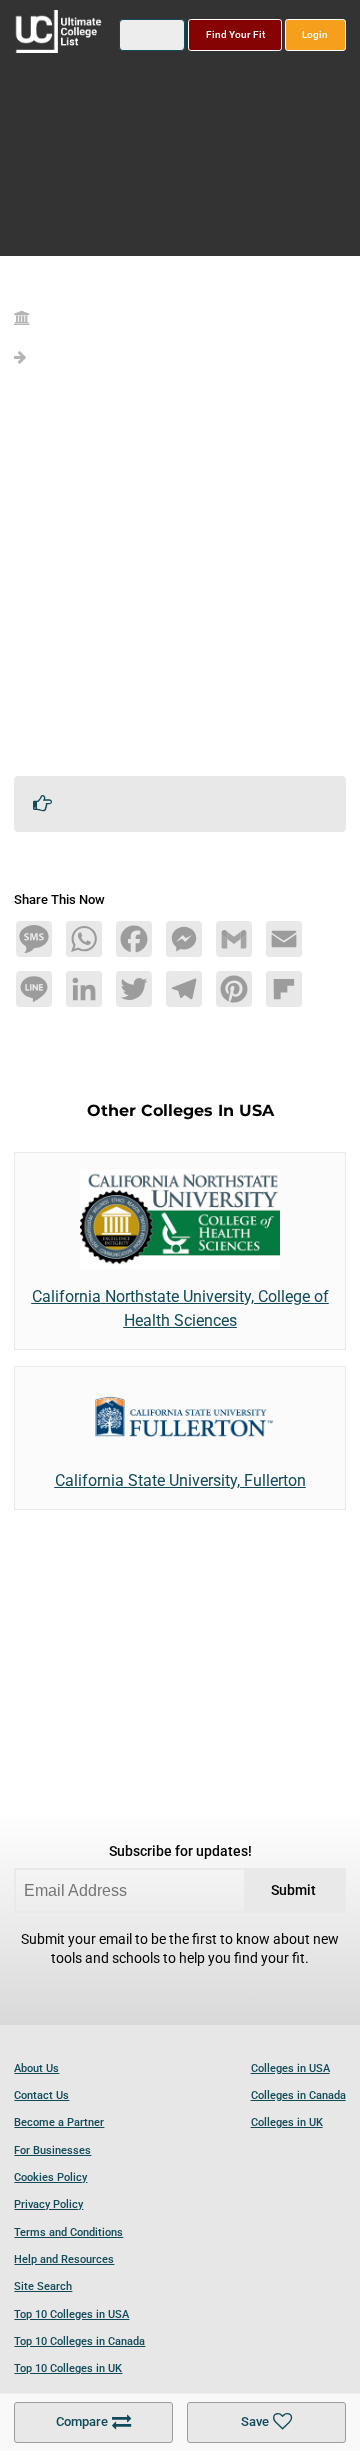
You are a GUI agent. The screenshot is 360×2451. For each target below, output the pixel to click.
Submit (293, 1890)
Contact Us (41, 2095)
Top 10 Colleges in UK (68, 2368)
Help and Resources (64, 2259)
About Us (36, 2068)
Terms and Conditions (68, 2232)
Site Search (43, 2286)
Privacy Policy (48, 2204)
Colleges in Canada (298, 2095)
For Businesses (52, 2150)
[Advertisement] (180, 580)
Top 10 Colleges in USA (71, 2314)
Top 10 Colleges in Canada (79, 2341)
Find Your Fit (235, 34)
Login (315, 34)
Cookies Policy (50, 2177)
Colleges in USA (290, 2068)
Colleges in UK (287, 2122)
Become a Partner (59, 2122)
